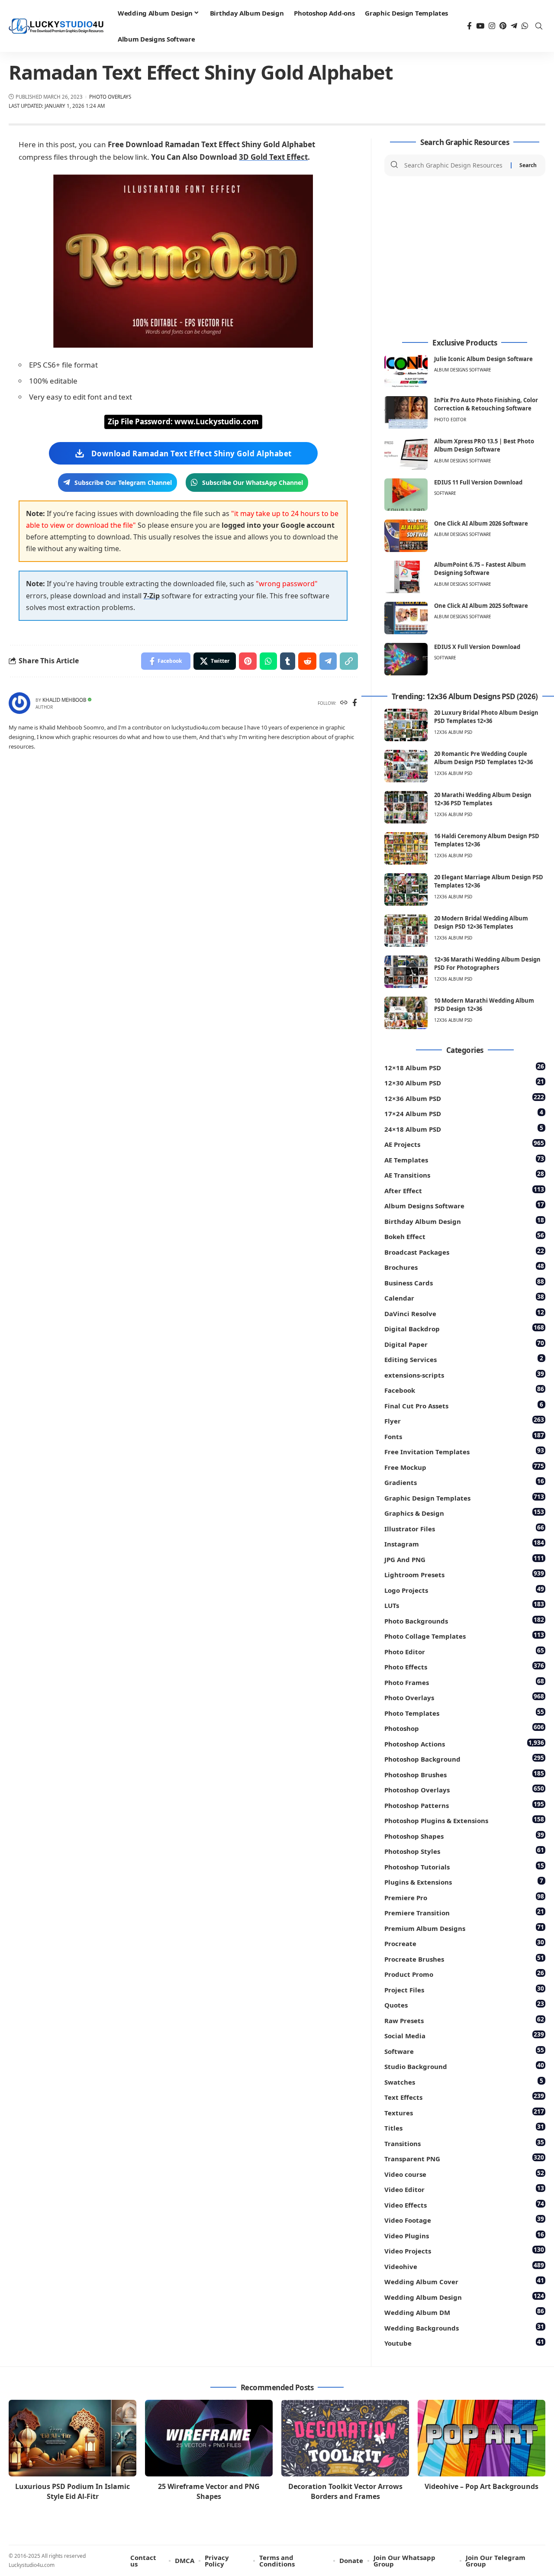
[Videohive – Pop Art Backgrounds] (482, 2438)
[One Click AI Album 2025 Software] (406, 618)
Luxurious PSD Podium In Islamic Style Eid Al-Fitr (72, 2491)
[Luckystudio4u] (56, 26)
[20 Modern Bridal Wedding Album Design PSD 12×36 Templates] (406, 931)
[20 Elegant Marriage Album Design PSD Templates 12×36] (406, 889)
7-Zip (151, 596)
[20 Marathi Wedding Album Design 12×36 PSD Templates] (406, 807)
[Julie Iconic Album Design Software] (406, 371)
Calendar (464, 1297)
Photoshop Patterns (464, 1805)
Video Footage (464, 2219)
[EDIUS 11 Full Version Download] (406, 495)
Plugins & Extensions (464, 1881)
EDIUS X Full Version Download (477, 647)
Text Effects (464, 2097)
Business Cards (464, 1282)
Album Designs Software (463, 370)
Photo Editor (450, 420)
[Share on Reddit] (307, 661)
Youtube (464, 2342)
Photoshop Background (464, 1758)
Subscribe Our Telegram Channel (123, 483)
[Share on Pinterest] (248, 661)
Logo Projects (464, 1590)
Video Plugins (464, 2235)
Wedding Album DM (464, 2312)
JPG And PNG (464, 1559)
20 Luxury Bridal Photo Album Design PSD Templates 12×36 (486, 717)
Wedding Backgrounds (464, 2327)
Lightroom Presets (464, 1574)
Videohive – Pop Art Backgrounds (482, 2486)
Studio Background (464, 2066)
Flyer (464, 1420)
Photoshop (464, 1728)
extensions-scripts (464, 1374)
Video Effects (464, 2204)
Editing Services (464, 1359)
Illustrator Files (464, 1528)
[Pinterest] (503, 26)
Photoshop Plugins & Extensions (464, 1820)
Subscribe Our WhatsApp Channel (253, 483)
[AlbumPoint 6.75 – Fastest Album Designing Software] (406, 577)
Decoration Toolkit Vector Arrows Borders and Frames (345, 2491)
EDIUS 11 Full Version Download (478, 482)
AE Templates (464, 1159)
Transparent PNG (464, 2158)
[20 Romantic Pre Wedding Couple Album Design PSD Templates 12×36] (406, 766)
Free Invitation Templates (464, 1451)
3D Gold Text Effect (273, 157)
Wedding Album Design (464, 2297)
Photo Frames (464, 1682)
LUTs (464, 1605)
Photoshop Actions (464, 1743)
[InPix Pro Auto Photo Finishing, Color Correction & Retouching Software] (406, 412)
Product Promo (464, 1974)
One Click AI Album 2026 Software (481, 523)
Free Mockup (464, 1467)
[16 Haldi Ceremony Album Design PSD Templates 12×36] (406, 848)
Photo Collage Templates (464, 1635)
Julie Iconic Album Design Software (483, 359)
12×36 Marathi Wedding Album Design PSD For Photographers (487, 964)
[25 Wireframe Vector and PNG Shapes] (209, 2438)
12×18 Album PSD (464, 1067)
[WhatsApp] (525, 26)
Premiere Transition (464, 1912)
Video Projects (464, 2250)
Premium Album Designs (464, 1928)
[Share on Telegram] (328, 661)
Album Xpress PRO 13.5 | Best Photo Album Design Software (484, 445)
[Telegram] (514, 26)
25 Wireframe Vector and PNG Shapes (209, 2491)
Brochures (464, 1267)
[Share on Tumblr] (288, 661)
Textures (464, 2112)
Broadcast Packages (464, 1251)
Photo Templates (464, 1712)
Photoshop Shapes (464, 1835)
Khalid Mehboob (64, 700)
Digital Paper (464, 1344)
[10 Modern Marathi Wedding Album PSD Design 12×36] (406, 1013)
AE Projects (464, 1144)
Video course (464, 2174)
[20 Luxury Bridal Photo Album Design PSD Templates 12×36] (406, 725)
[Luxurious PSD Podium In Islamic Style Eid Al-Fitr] (72, 2438)
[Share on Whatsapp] (268, 661)
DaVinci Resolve (464, 1313)
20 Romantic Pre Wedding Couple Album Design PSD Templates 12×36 (483, 758)
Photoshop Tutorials (464, 1866)
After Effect (464, 1190)
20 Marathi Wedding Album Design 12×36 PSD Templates (483, 799)
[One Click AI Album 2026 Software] (406, 536)
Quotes (464, 2004)
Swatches (464, 2081)
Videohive (464, 2266)
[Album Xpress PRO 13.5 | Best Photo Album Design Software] (406, 454)
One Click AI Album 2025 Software (481, 606)
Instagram (464, 1543)
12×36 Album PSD (464, 1098)
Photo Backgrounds (464, 1620)
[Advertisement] (465, 258)
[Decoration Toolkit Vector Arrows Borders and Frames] (345, 2438)
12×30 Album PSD (464, 1082)
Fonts (464, 1436)
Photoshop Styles (464, 1851)
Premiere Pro (464, 1897)
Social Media (464, 2035)
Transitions (464, 2143)
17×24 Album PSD (464, 1113)
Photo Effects (464, 1666)
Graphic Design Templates (464, 1497)
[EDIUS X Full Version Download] (406, 659)
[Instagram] (492, 26)
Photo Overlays (110, 97)
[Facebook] (469, 26)
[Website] (344, 703)
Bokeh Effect (464, 1236)
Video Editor (464, 2189)
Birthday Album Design (464, 1221)
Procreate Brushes (464, 1958)
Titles (464, 2127)
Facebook (464, 1390)
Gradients (464, 1482)
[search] (539, 26)
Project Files (464, 1989)
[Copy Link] (349, 661)
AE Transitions (464, 1174)
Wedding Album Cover (464, 2281)
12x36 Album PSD (453, 732)
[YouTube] (480, 26)
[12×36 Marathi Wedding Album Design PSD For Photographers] (406, 972)
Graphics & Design (464, 1512)
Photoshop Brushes (464, 1774)
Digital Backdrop (464, 1328)
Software (445, 493)
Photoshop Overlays (464, 1789)
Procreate (464, 1943)
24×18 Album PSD (464, 1128)
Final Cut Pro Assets (464, 1405)
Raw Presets (464, 2020)
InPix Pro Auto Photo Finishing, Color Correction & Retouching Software (486, 404)
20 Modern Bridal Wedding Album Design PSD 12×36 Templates (481, 923)
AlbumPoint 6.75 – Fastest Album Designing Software (480, 569)
